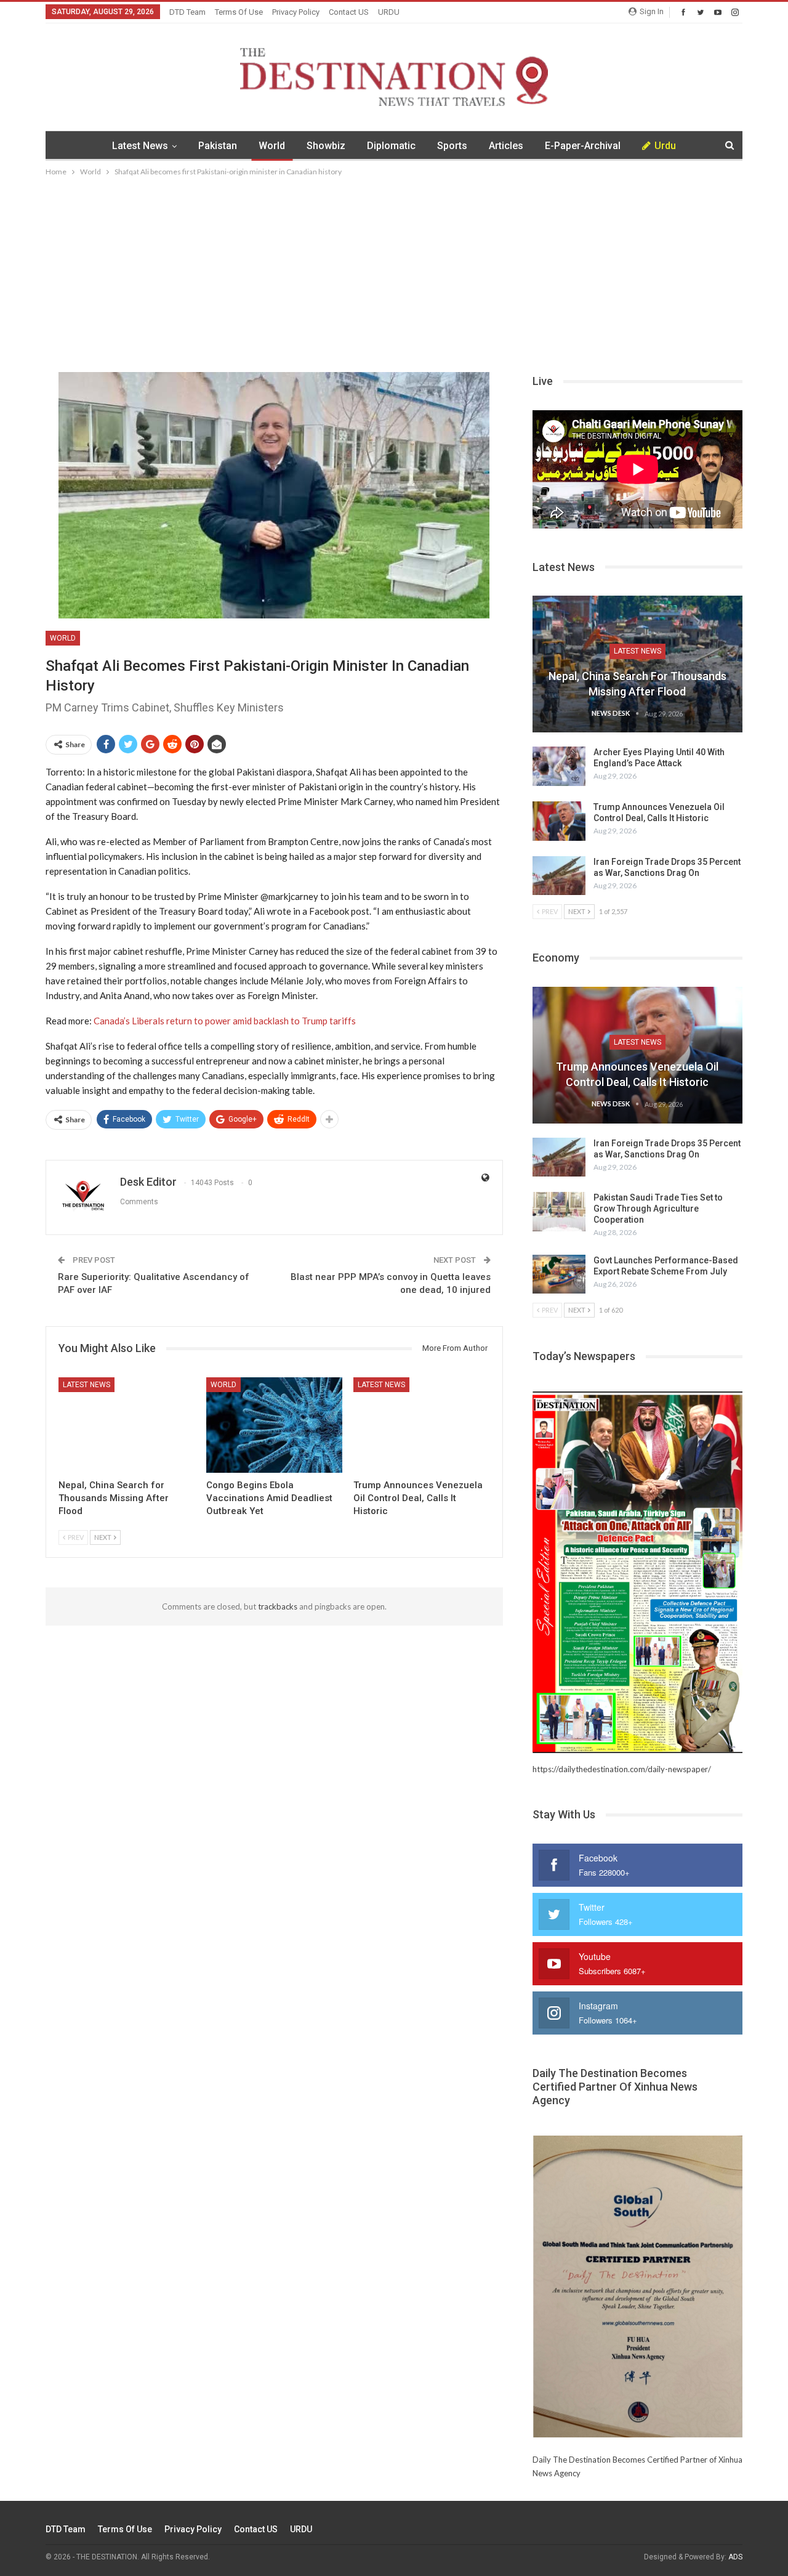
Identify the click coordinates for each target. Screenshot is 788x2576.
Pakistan (218, 146)
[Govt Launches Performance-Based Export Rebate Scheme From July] (559, 1274)
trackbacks (278, 1606)
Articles (506, 146)
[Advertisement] (394, 271)
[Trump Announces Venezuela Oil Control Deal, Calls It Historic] (422, 1425)
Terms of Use (239, 12)
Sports (452, 146)
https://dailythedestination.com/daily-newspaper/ (622, 1769)
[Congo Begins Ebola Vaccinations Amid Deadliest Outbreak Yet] (275, 1425)
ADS (735, 2557)
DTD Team (187, 12)
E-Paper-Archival (583, 146)
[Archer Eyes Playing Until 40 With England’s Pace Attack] (559, 766)
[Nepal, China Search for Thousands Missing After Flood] (127, 1425)
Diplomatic (391, 146)
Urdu (665, 146)
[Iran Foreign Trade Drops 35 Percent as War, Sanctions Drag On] (559, 876)
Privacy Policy (296, 12)
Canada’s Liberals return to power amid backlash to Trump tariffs (225, 1021)
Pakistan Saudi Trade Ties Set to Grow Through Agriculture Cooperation (658, 1209)
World (272, 146)
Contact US (349, 12)
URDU (389, 12)
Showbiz (326, 146)
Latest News (140, 146)
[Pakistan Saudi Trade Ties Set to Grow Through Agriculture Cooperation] (559, 1212)
